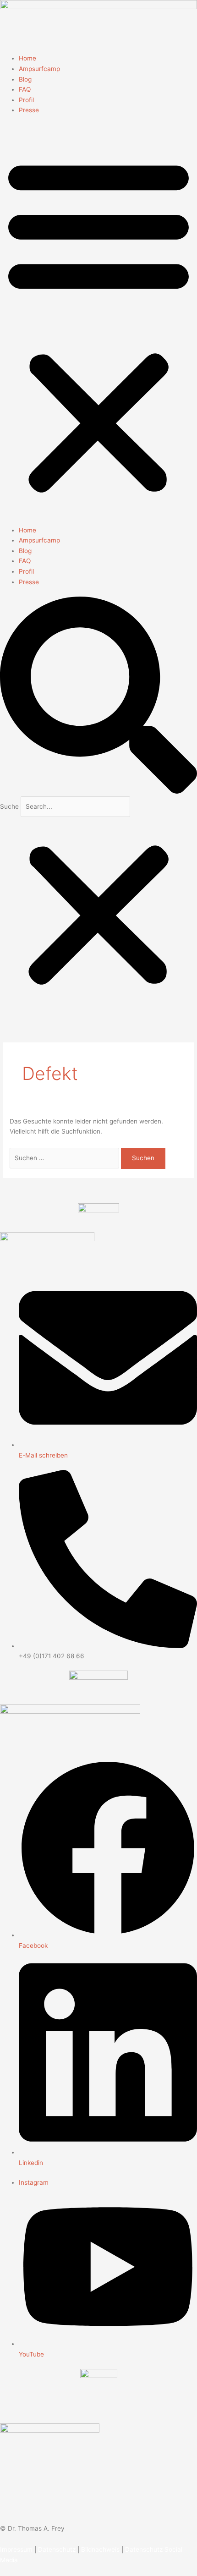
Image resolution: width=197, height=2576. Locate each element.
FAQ (25, 89)
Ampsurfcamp (39, 69)
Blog (25, 79)
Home (27, 58)
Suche (9, 806)
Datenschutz (57, 2549)
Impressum (16, 2549)
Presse (29, 110)
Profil (26, 100)
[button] (98, 325)
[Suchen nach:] (65, 1158)
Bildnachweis (100, 2549)
